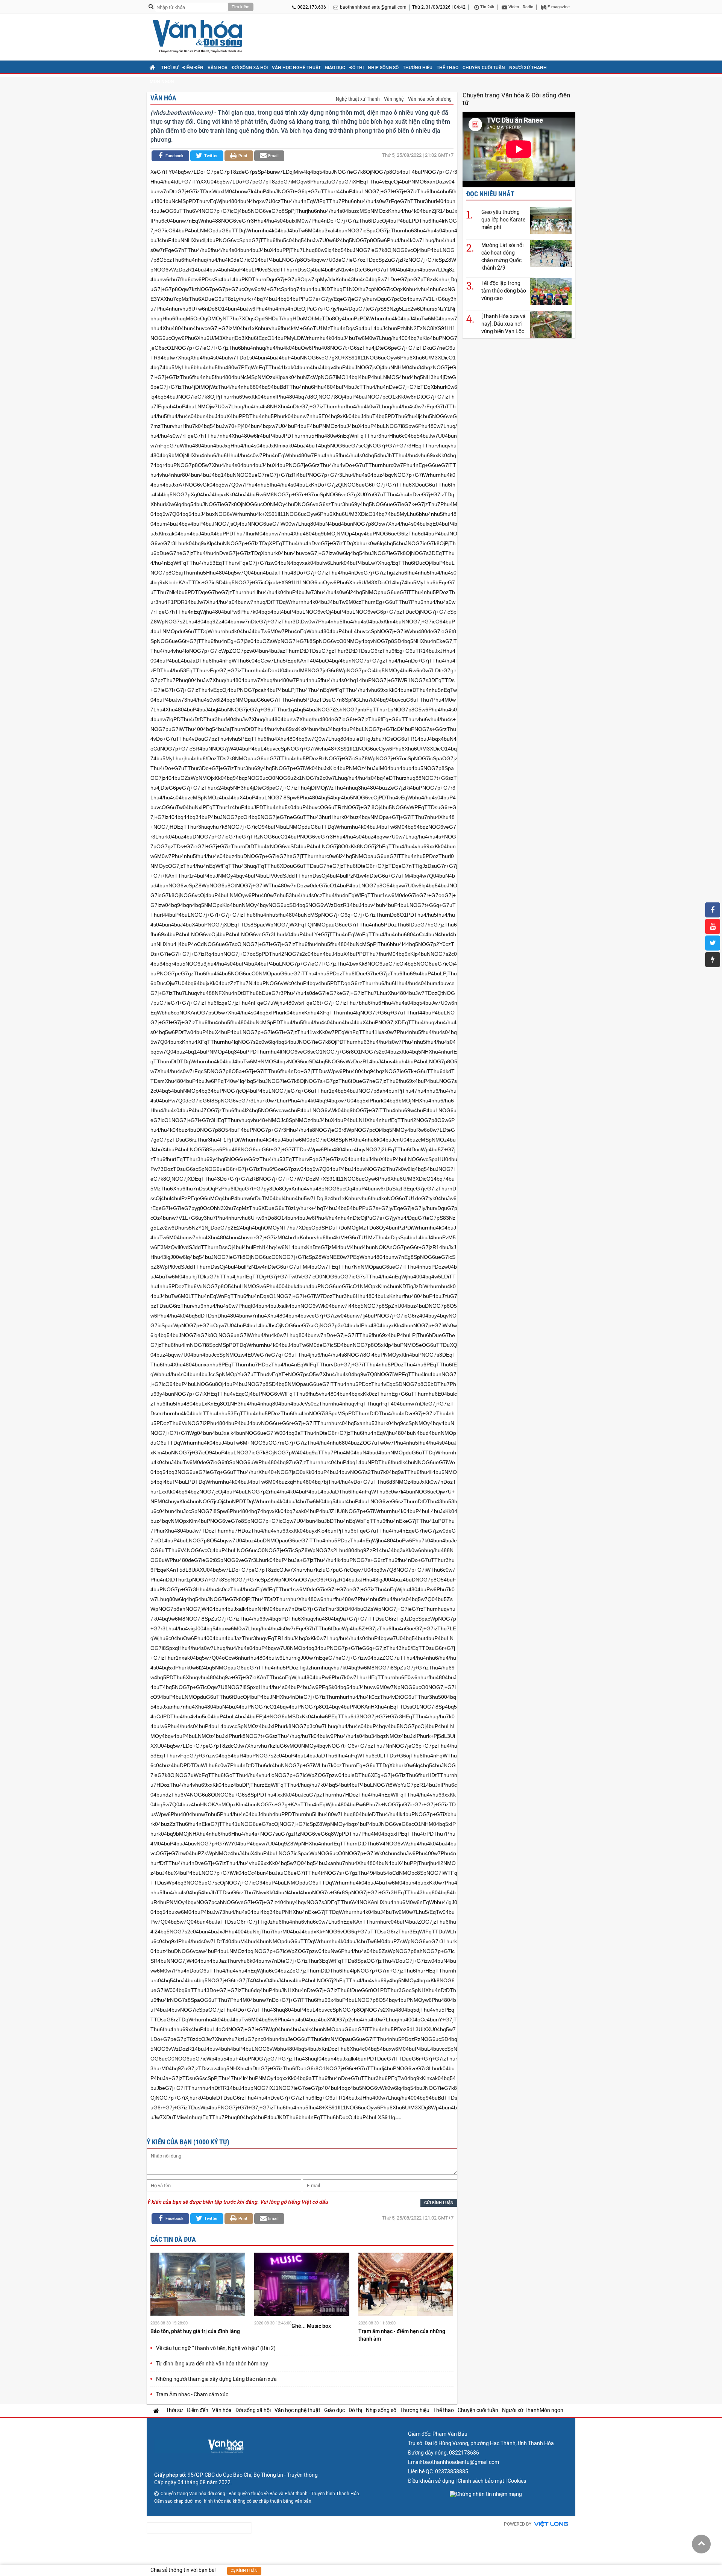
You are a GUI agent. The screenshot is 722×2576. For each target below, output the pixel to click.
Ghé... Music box (312, 2326)
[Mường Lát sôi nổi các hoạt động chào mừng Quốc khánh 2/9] (551, 253)
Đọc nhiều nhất (490, 194)
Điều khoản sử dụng (431, 2481)
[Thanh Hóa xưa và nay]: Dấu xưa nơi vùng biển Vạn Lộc (504, 324)
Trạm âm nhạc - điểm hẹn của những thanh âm (402, 2335)
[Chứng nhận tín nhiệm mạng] (486, 2494)
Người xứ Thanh (528, 68)
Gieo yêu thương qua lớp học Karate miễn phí (503, 220)
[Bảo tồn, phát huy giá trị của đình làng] (198, 2285)
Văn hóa (218, 68)
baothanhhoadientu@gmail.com (373, 7)
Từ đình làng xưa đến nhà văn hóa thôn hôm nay (212, 2364)
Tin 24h (487, 7)
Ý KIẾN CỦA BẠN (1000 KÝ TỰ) (188, 2142)
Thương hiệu (418, 68)
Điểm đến (193, 68)
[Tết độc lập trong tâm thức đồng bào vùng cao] (551, 291)
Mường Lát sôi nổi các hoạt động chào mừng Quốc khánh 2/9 (502, 256)
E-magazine (558, 7)
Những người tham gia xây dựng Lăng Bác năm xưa (216, 2379)
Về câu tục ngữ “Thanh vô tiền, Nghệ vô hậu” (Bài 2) (216, 2348)
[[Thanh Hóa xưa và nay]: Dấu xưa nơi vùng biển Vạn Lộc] (551, 324)
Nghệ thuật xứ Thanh (358, 99)
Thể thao (447, 68)
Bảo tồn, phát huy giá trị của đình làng (196, 2331)
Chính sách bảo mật (481, 2481)
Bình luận (246, 2571)
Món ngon (162, 82)
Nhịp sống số (383, 68)
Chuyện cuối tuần (484, 68)
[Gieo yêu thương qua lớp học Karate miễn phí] (551, 220)
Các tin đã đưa (173, 2239)
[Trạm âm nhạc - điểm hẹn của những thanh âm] (406, 2285)
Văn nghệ (394, 99)
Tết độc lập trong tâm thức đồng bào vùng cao (504, 291)
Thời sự (170, 68)
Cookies (517, 2481)
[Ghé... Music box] (302, 2285)
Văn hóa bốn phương (430, 99)
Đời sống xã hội (250, 68)
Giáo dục (335, 68)
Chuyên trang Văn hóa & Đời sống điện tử (516, 99)
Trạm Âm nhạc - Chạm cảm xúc (192, 2394)
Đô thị (356, 68)
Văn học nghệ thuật (296, 68)
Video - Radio (520, 7)
